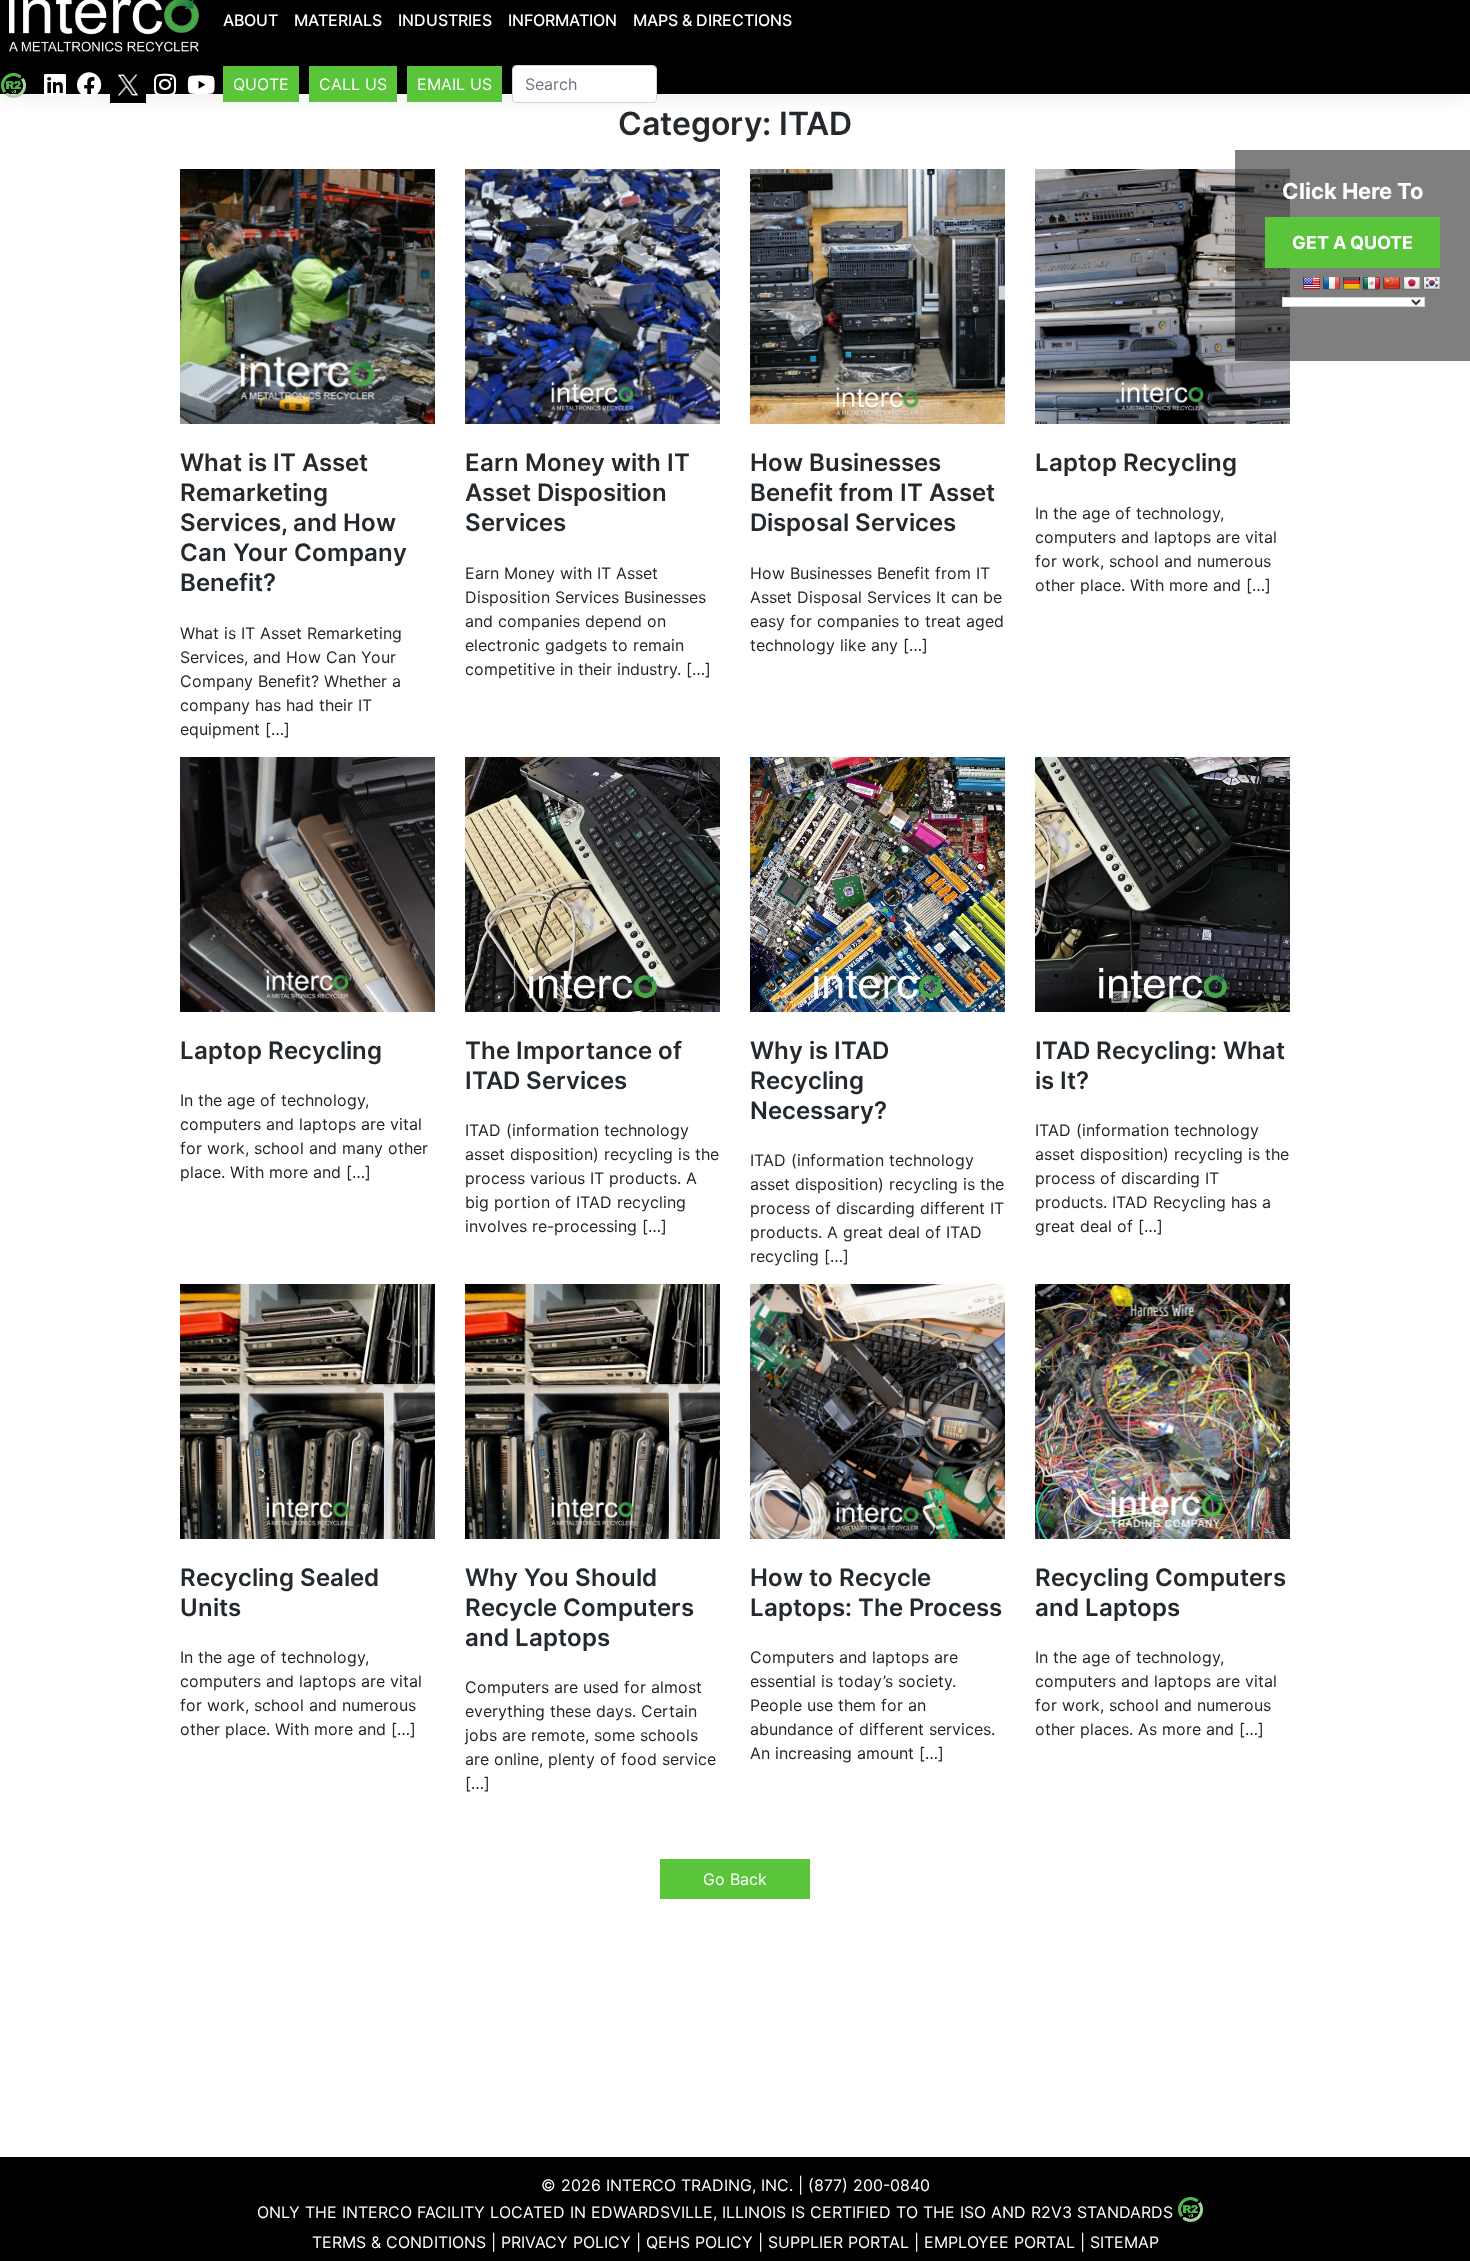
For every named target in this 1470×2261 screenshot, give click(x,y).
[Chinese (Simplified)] (1391, 283)
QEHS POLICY (699, 2242)
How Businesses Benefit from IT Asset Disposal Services (872, 492)
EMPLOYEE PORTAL (999, 2242)
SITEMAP (1124, 2242)
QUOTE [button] (261, 84)
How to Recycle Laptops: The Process (876, 1592)
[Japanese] (1411, 283)
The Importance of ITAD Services (573, 1065)
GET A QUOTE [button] (1352, 242)
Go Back (735, 1879)
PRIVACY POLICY (566, 2242)
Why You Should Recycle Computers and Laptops (579, 1607)
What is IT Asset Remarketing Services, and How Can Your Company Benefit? (293, 522)
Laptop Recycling (1136, 462)
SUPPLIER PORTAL (838, 2242)
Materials (338, 20)
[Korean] (1431, 283)
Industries (445, 20)
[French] (1331, 283)
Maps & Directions (712, 20)
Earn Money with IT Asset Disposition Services (577, 492)
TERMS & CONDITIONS (399, 2242)
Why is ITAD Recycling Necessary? (819, 1080)
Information (562, 20)
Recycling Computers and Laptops (1160, 1592)
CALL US (353, 84)
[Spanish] (1371, 283)
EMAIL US (454, 84)
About (250, 20)
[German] (1351, 283)
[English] (1311, 283)
